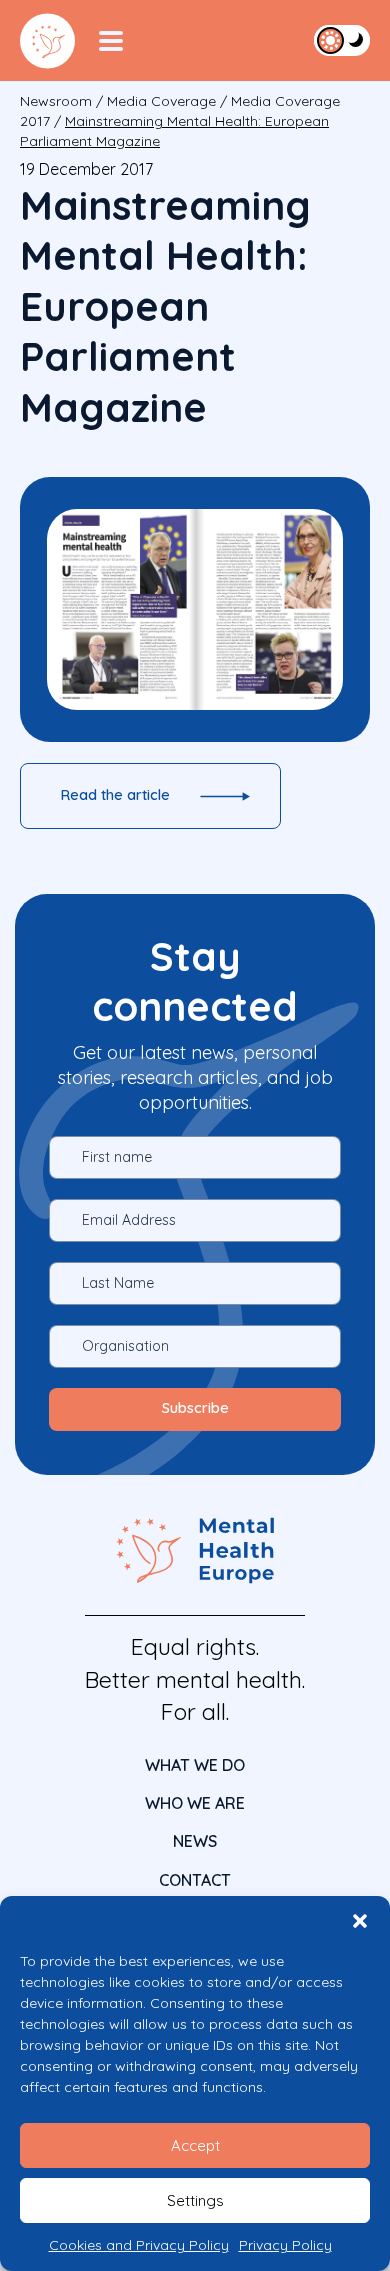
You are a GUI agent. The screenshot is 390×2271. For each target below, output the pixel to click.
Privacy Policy (285, 2245)
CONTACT (195, 1880)
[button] (360, 1921)
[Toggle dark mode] (342, 40)
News (195, 1841)
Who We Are (195, 1803)
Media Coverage (161, 101)
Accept (195, 2145)
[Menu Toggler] (111, 41)
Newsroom (56, 101)
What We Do (195, 1765)
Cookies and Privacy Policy (139, 2245)
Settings (195, 2200)
